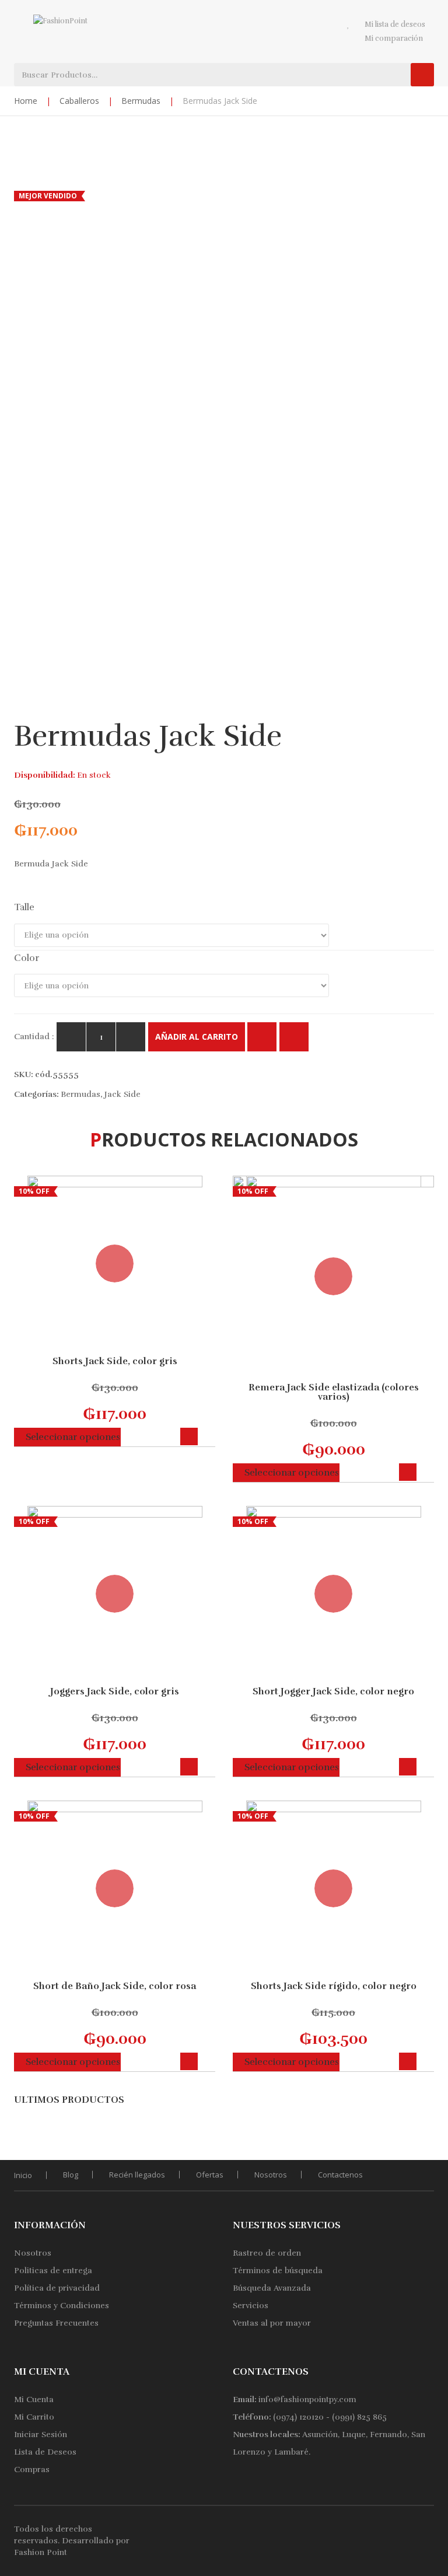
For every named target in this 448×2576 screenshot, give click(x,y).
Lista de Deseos (45, 2452)
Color (27, 958)
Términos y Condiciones (62, 2306)
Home (26, 101)
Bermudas (141, 101)
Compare (262, 1037)
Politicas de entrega (53, 2271)
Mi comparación (394, 39)
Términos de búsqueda (278, 2271)
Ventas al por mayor (272, 2323)
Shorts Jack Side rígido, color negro (334, 1986)
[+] (131, 1037)
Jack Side (123, 1094)
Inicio (23, 2175)
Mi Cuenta (34, 2400)
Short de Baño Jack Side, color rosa (115, 1986)
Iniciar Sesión (41, 2435)
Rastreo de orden (267, 2253)
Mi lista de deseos (395, 25)
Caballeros (79, 101)
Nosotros (271, 2175)
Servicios (251, 2306)
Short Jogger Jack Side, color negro (333, 1691)
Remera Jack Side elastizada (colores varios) (334, 1392)
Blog (71, 2175)
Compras (32, 2470)
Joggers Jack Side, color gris (115, 1691)
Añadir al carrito (197, 1037)
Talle (24, 907)
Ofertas (210, 2175)
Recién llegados (137, 2175)
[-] (71, 1037)
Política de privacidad (57, 2288)
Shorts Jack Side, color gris (115, 1361)
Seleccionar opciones (73, 1437)
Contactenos (340, 2175)
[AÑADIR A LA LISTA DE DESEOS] (294, 1037)
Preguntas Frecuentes (56, 2323)
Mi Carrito (34, 2417)
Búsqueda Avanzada (272, 2288)
